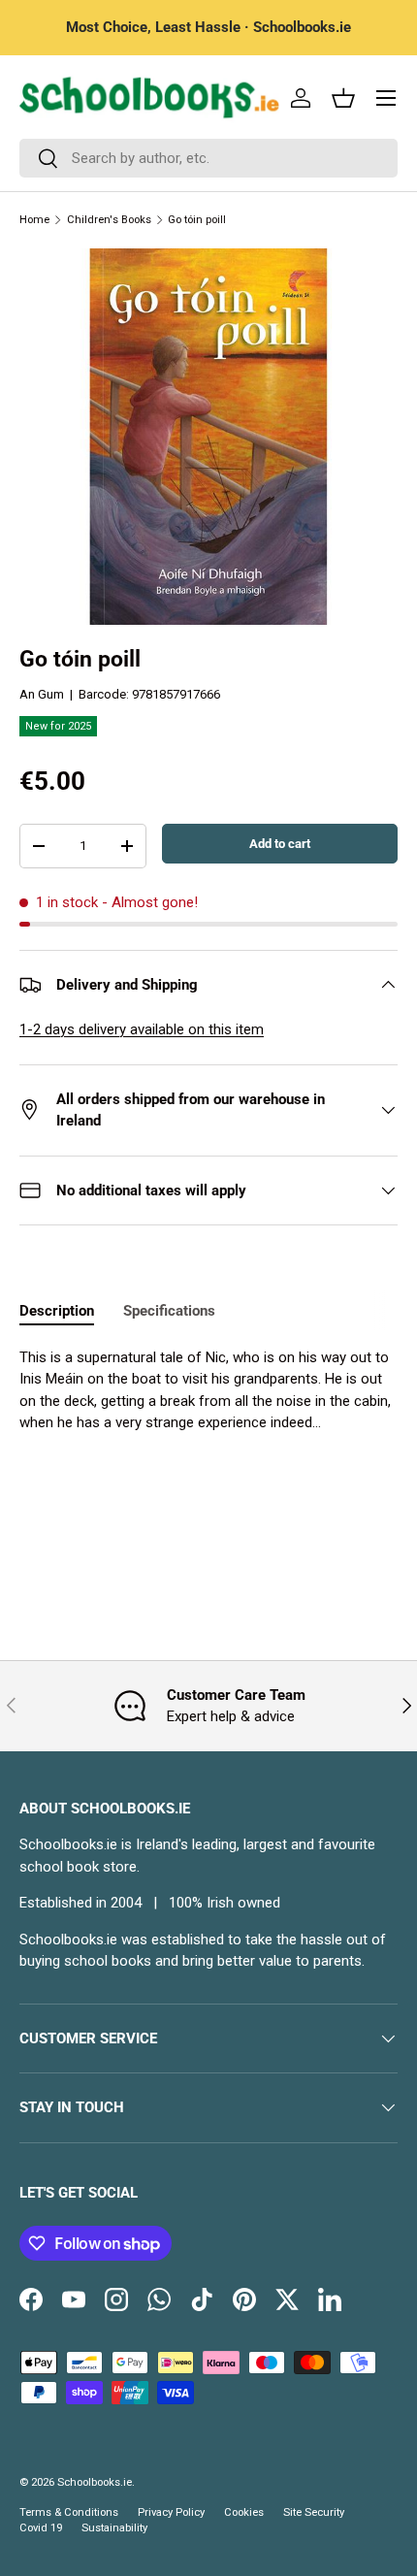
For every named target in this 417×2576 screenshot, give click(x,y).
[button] (343, 98)
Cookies (244, 2512)
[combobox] (208, 158)
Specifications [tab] (169, 1311)
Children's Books (109, 220)
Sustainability (114, 2528)
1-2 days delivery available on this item (142, 1029)
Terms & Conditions (69, 2512)
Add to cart (280, 844)
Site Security (314, 2512)
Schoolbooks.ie (95, 2482)
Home (34, 220)
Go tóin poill (197, 220)
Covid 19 (41, 2528)
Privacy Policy (171, 2512)
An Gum (42, 694)
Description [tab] (57, 1311)
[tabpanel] (208, 1390)
